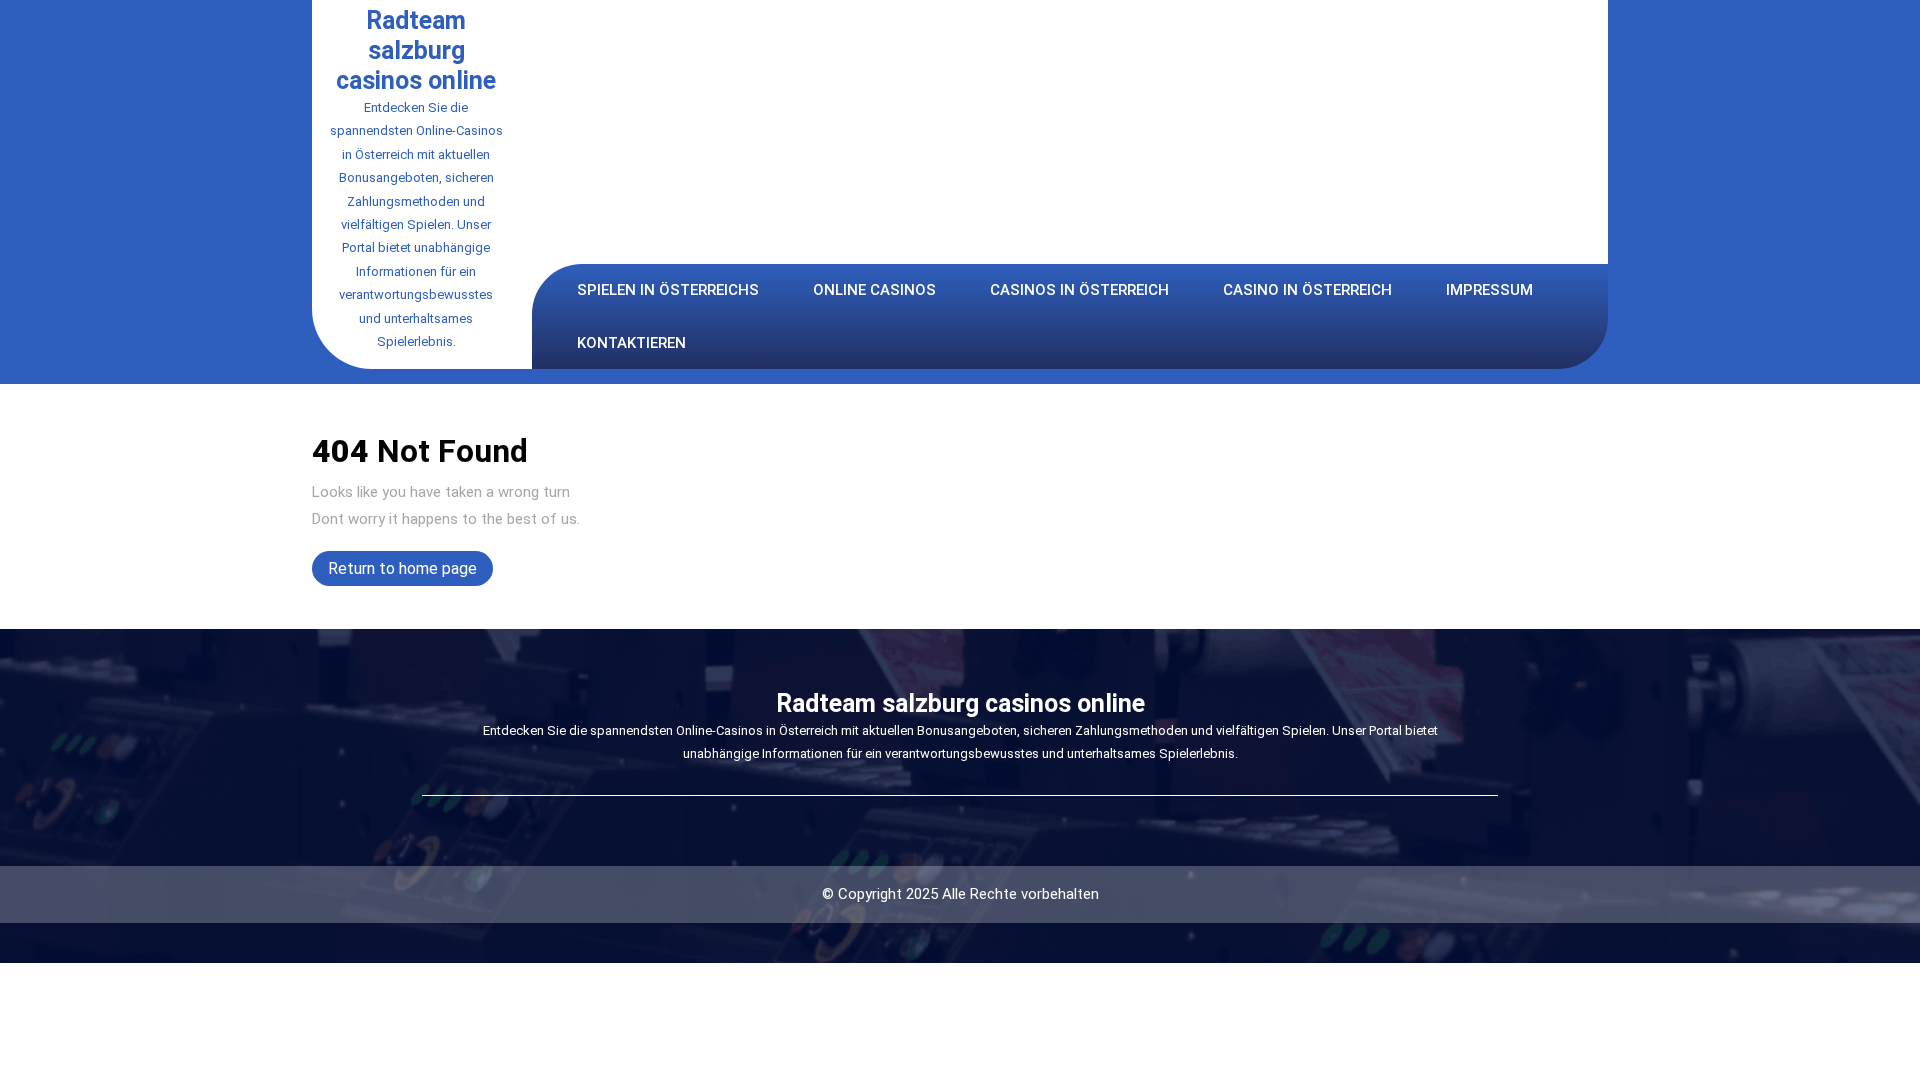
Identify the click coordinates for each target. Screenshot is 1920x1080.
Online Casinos (874, 290)
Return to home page (410, 572)
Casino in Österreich (1307, 290)
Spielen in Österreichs (668, 290)
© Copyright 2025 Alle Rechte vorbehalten (960, 894)
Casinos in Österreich (1079, 290)
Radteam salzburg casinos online (416, 50)
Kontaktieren (631, 343)
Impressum (1489, 290)
